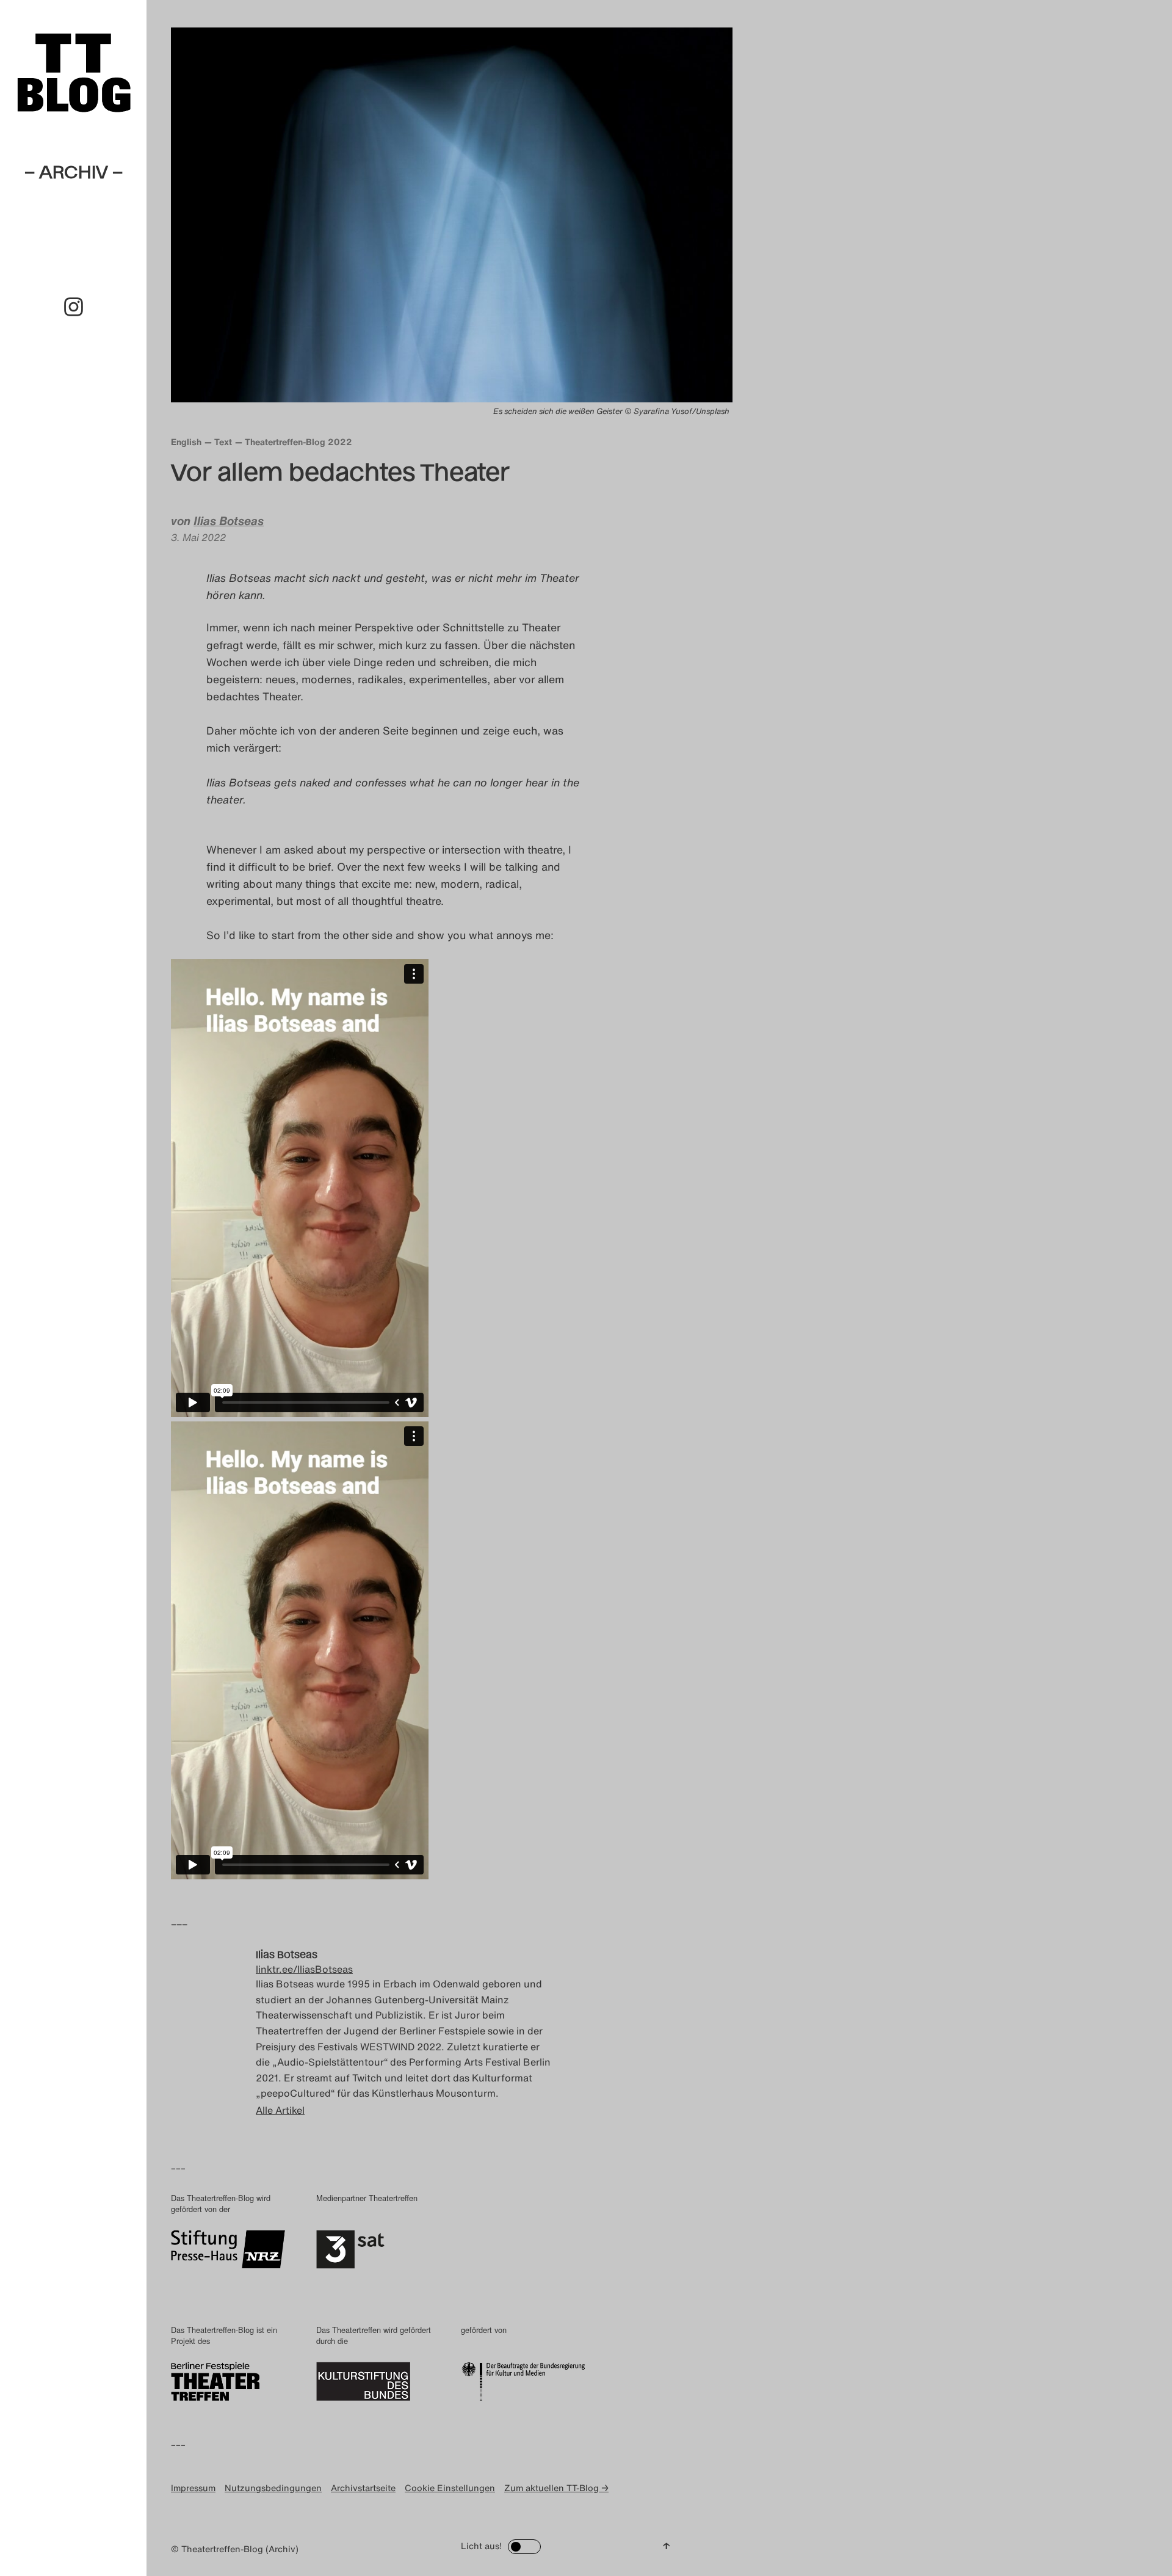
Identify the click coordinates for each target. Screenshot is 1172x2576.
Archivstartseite (363, 2488)
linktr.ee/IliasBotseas (304, 1969)
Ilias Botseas (229, 521)
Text (223, 442)
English (186, 442)
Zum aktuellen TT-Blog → (556, 2488)
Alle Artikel (280, 2110)
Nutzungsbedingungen (273, 2488)
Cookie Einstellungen (450, 2488)
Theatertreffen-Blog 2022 (298, 442)
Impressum (193, 2488)
